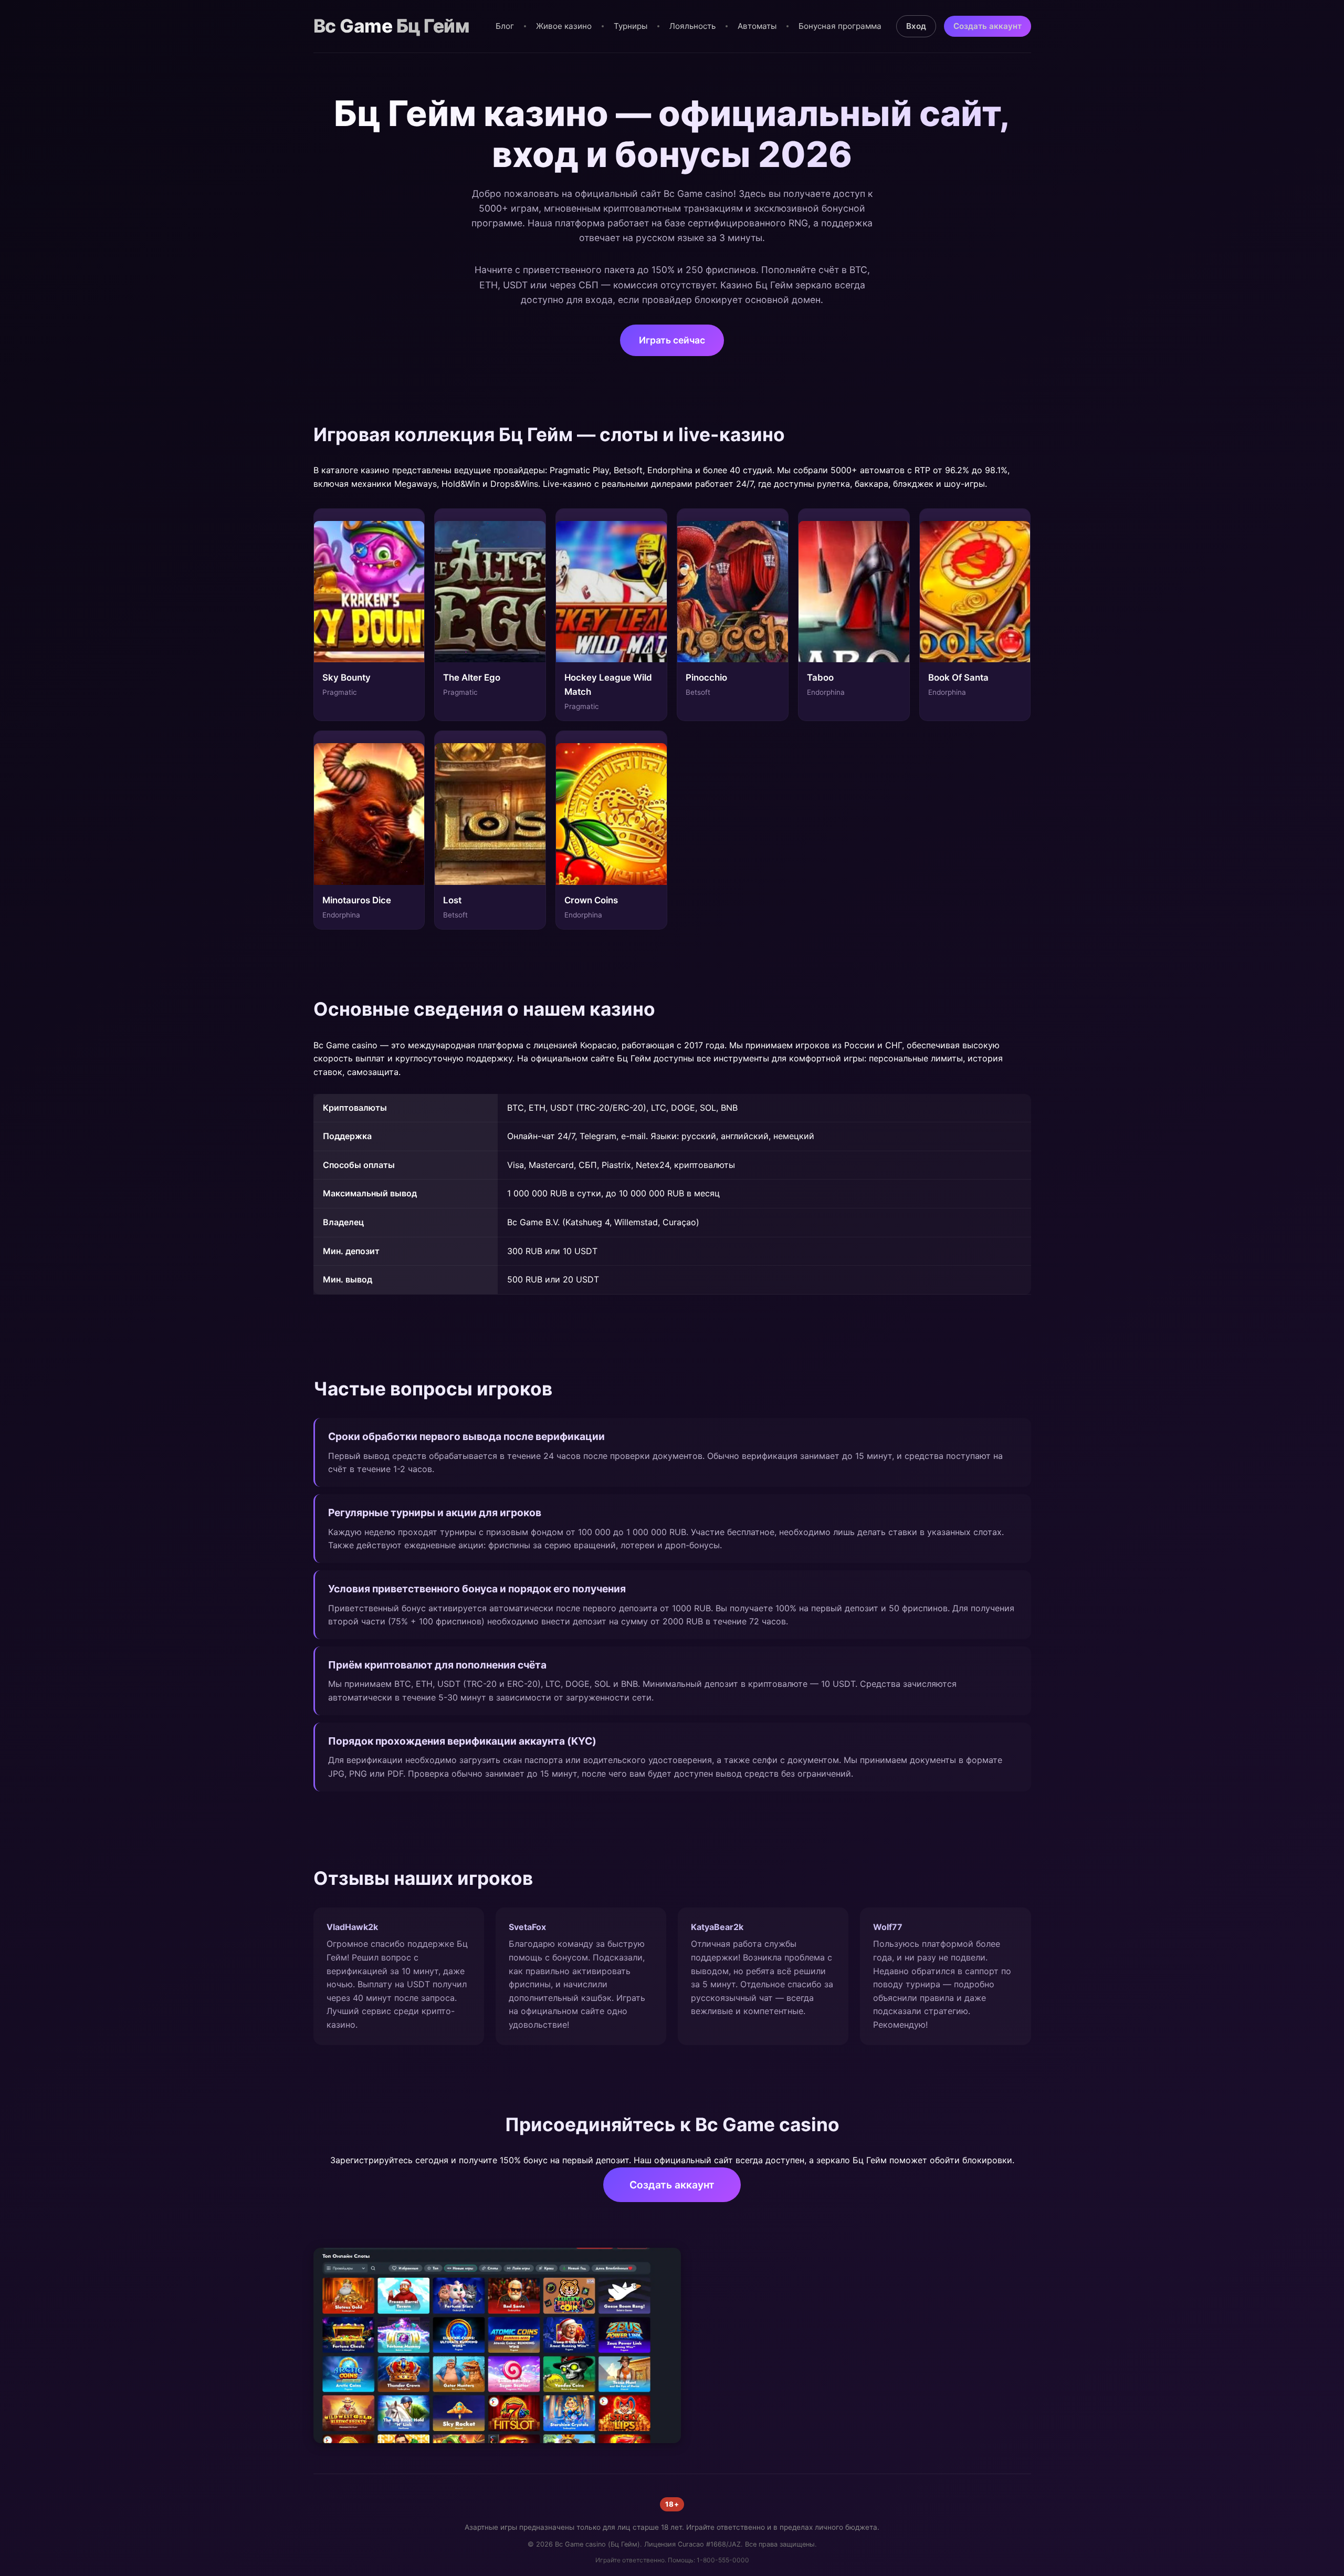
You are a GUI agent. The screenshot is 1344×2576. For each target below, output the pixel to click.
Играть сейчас (672, 340)
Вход (916, 26)
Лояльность (692, 26)
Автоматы (757, 26)
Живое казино (564, 26)
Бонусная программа (840, 26)
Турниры (631, 26)
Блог (505, 26)
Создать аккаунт (988, 26)
